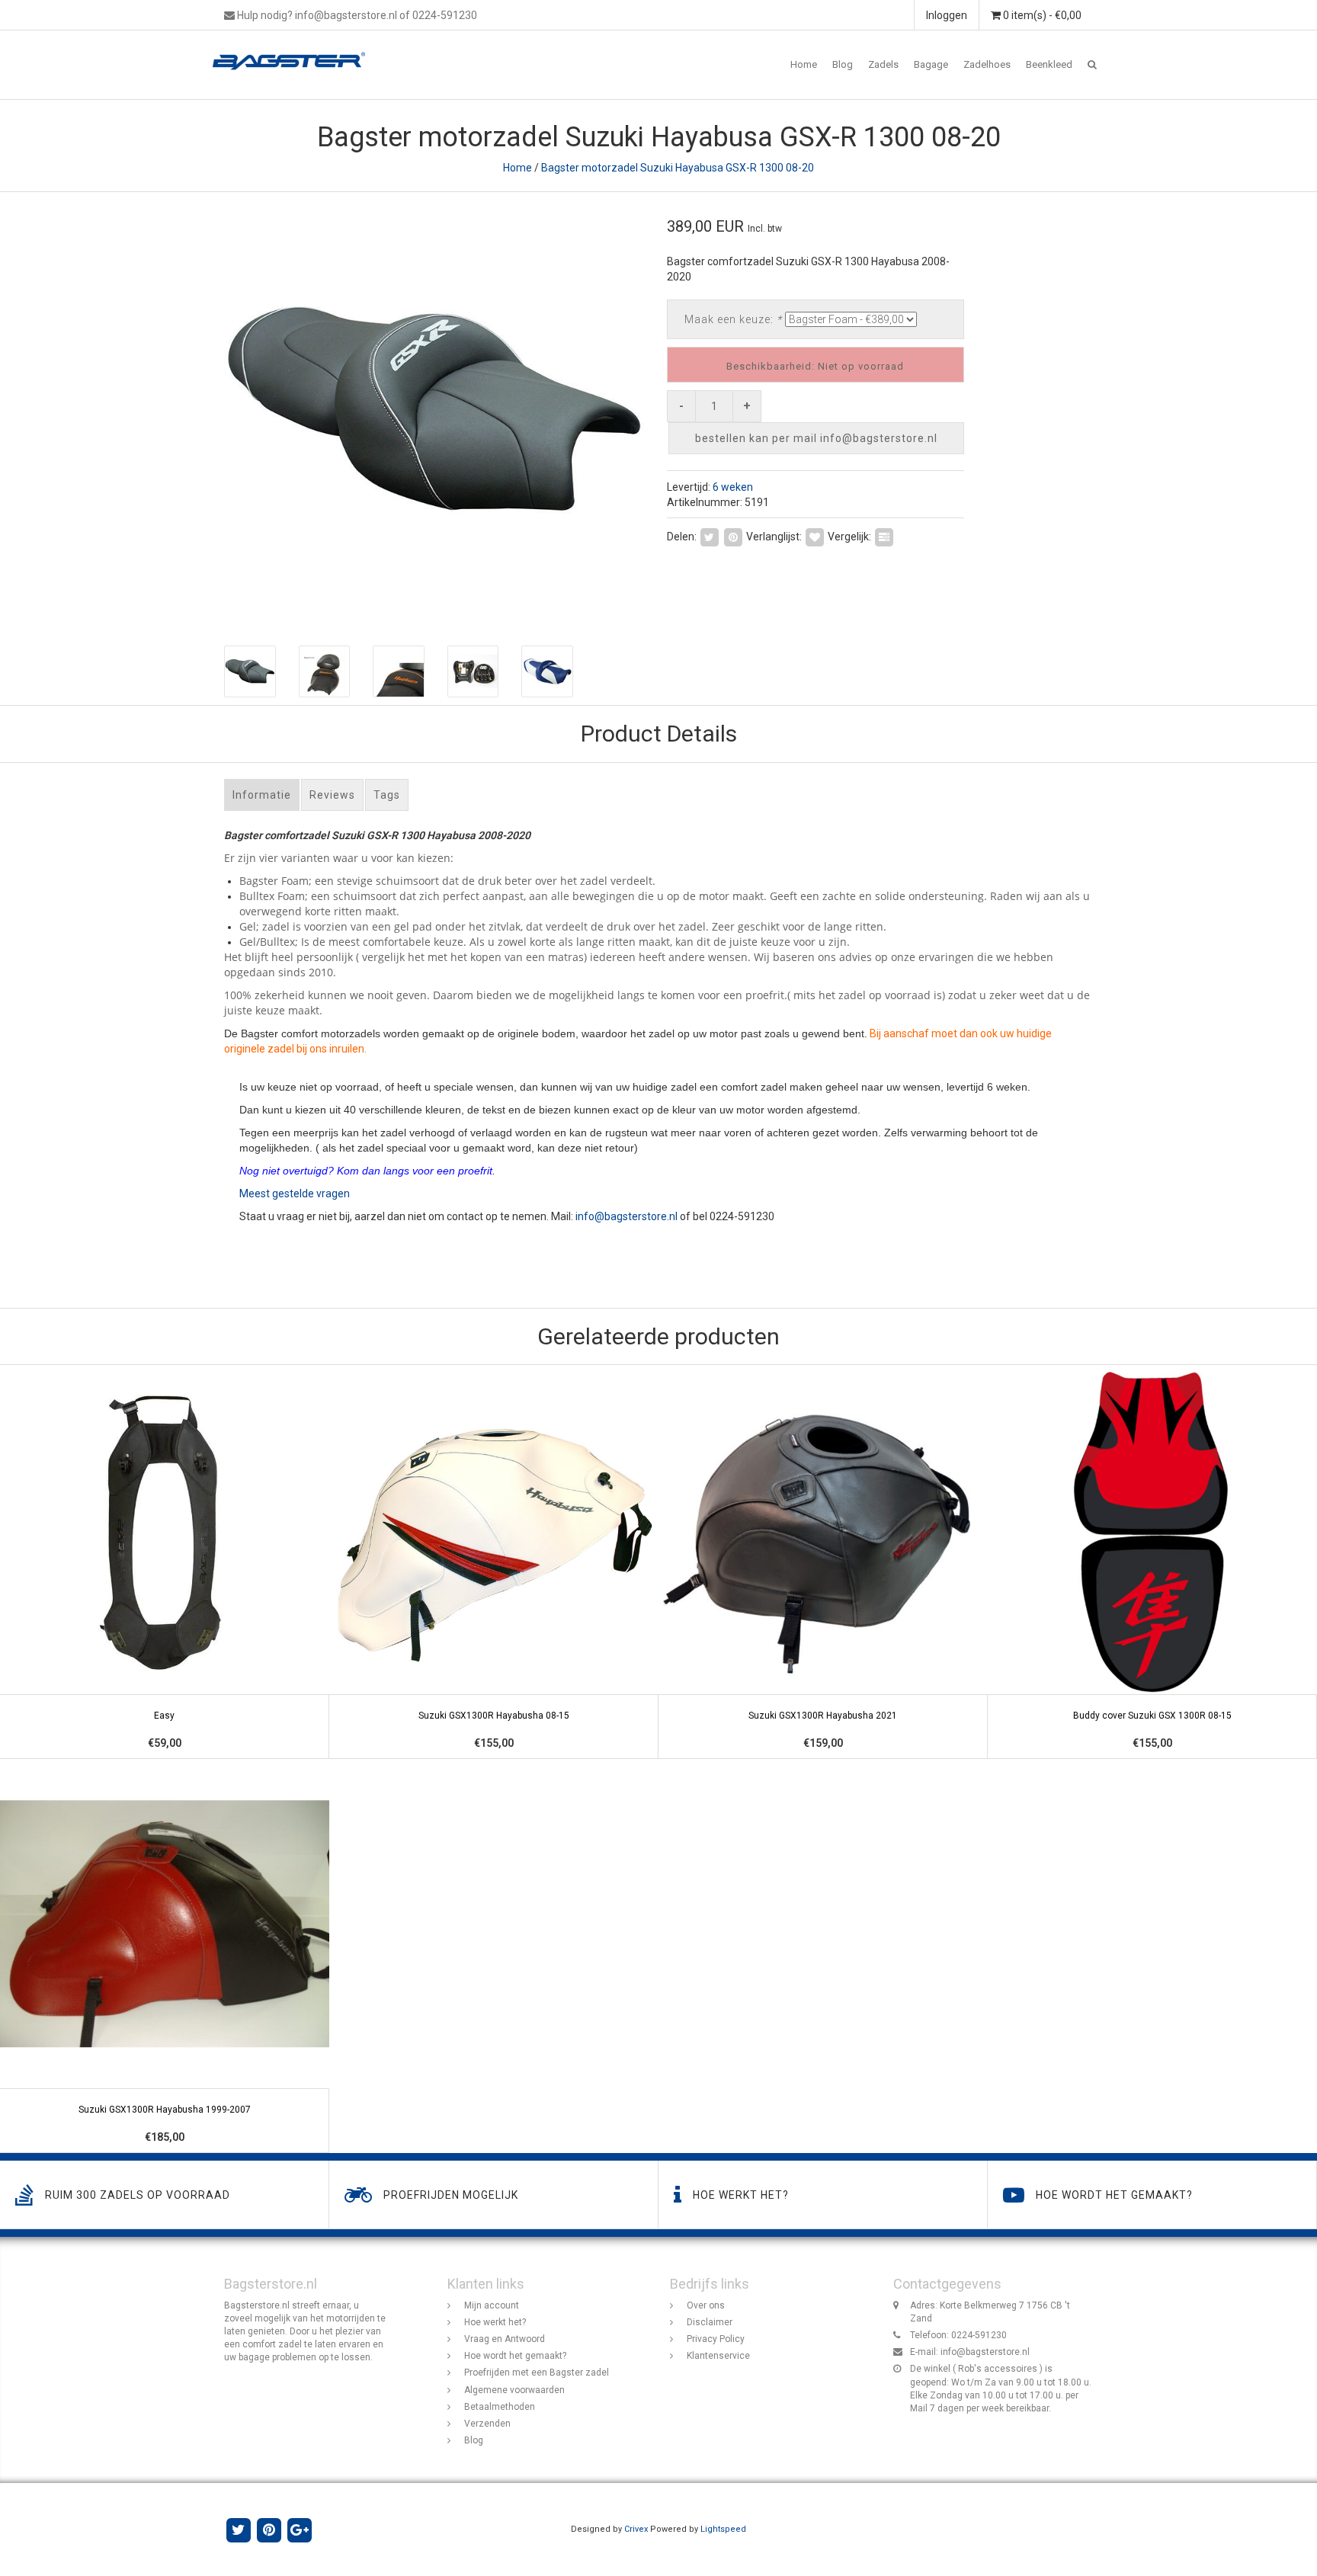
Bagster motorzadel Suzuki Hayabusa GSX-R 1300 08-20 (678, 168)
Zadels (883, 64)
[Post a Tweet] (710, 536)
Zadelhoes (987, 64)
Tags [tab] (387, 795)
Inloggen (947, 15)
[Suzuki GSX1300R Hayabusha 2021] (823, 1562)
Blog (843, 64)
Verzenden (487, 2424)
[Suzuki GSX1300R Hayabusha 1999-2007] (165, 1956)
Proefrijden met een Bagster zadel (537, 2373)
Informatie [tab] (262, 795)
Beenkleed (1049, 64)
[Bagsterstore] (295, 50)
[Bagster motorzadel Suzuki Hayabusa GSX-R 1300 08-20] (436, 411)
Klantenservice (718, 2356)
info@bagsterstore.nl (626, 1216)
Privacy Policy (716, 2339)
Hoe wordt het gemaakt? (515, 2356)
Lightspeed (723, 2529)
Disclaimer (710, 2322)
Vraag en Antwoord (505, 2339)
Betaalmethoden (500, 2407)
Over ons (706, 2305)
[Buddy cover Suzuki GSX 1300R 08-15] (1152, 1562)
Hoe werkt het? (495, 2322)
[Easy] (165, 1562)
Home (804, 64)
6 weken (733, 487)
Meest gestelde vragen (295, 1193)
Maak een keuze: (733, 319)
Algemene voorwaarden (514, 2390)
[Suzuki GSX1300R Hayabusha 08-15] (494, 1562)
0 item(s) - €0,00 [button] (1041, 15)
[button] (1092, 65)
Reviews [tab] (332, 795)
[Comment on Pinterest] (733, 536)
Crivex (636, 2529)
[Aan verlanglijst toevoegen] (815, 536)
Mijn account (492, 2305)
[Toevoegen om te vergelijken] (884, 536)
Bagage (931, 64)
